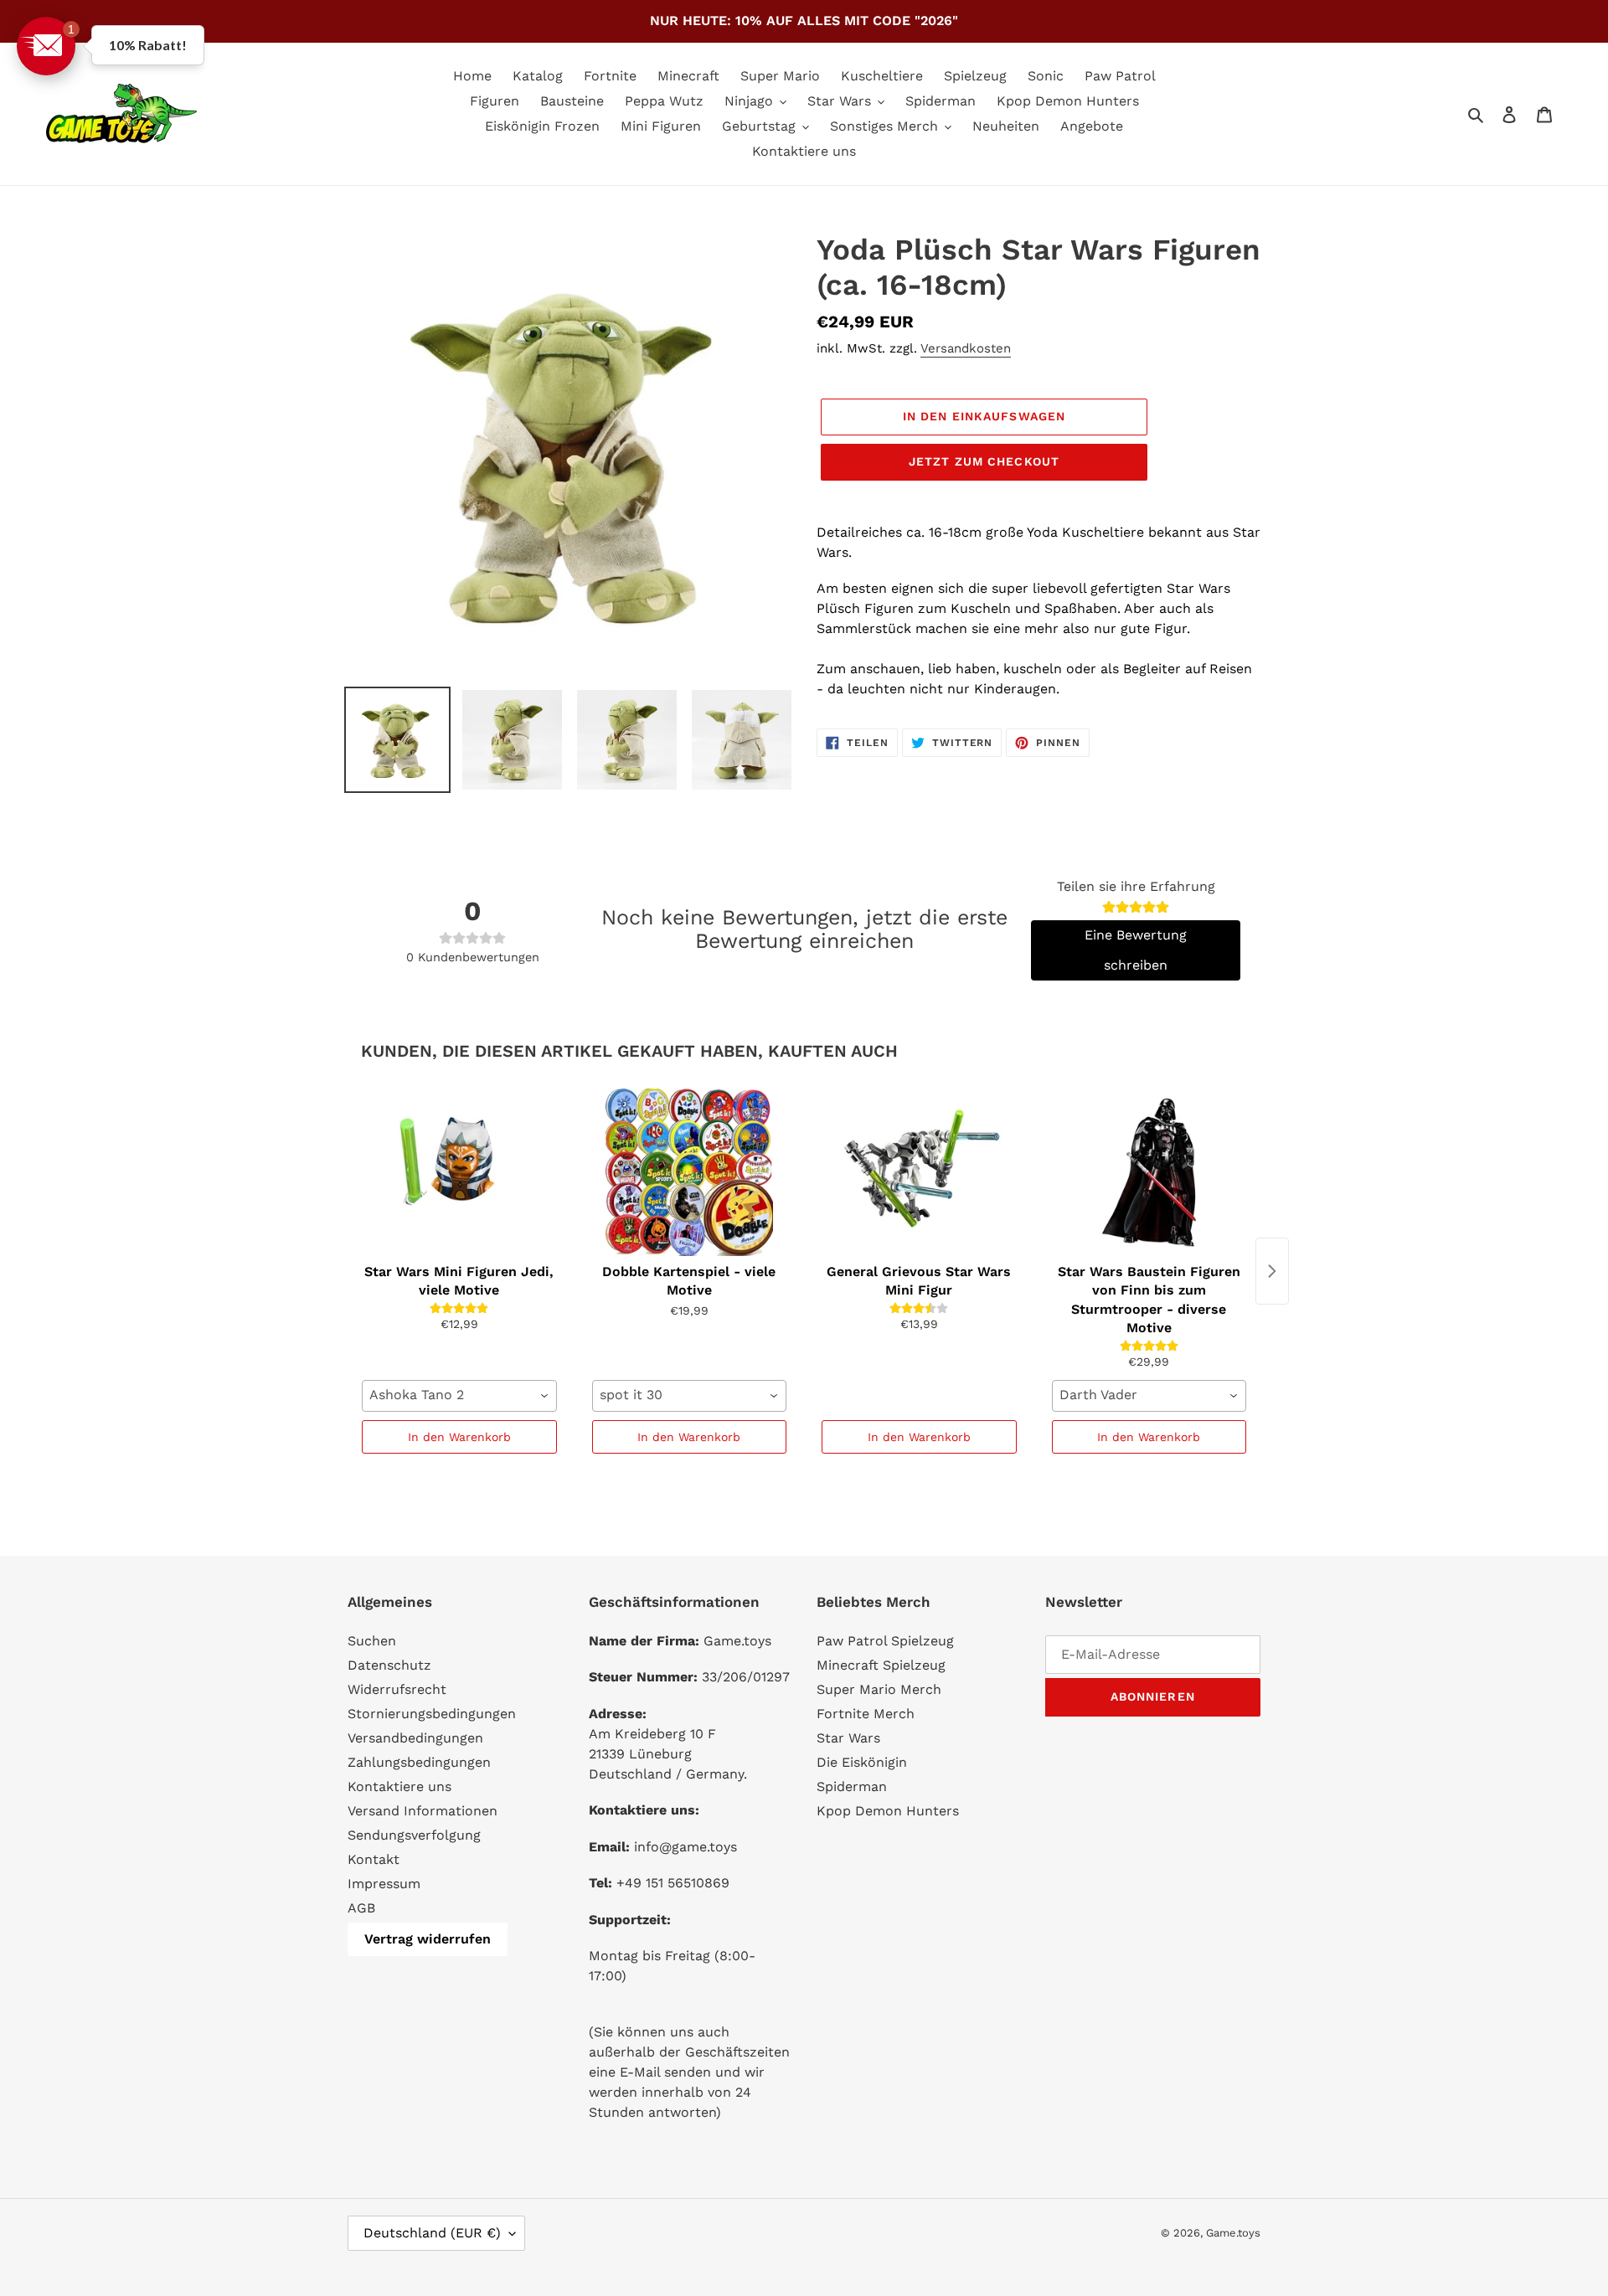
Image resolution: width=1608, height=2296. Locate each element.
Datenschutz (389, 1665)
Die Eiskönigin (862, 1762)
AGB (361, 1908)
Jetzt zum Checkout (984, 461)
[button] (46, 46)
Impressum (384, 1884)
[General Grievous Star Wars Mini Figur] (919, 1172)
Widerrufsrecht (397, 1689)
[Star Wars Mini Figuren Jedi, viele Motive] (459, 1172)
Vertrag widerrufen (428, 1939)
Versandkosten (966, 348)
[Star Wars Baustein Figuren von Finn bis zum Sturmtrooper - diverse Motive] (1149, 1172)
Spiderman (852, 1786)
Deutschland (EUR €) (432, 2233)
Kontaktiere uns (399, 1786)
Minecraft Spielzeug (881, 1665)
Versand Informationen (423, 1811)
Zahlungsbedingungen (419, 1762)
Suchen (372, 1641)
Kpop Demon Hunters (888, 1811)
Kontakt (374, 1859)
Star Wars (848, 1738)
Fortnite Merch (866, 1714)
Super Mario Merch (879, 1689)
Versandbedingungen (415, 1738)
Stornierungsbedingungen (432, 1714)
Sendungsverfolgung (414, 1835)
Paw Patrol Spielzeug (885, 1641)
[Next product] (1272, 1271)
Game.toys (1233, 2233)
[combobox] (459, 1396)
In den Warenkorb (459, 1437)
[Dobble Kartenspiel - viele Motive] (690, 1172)
